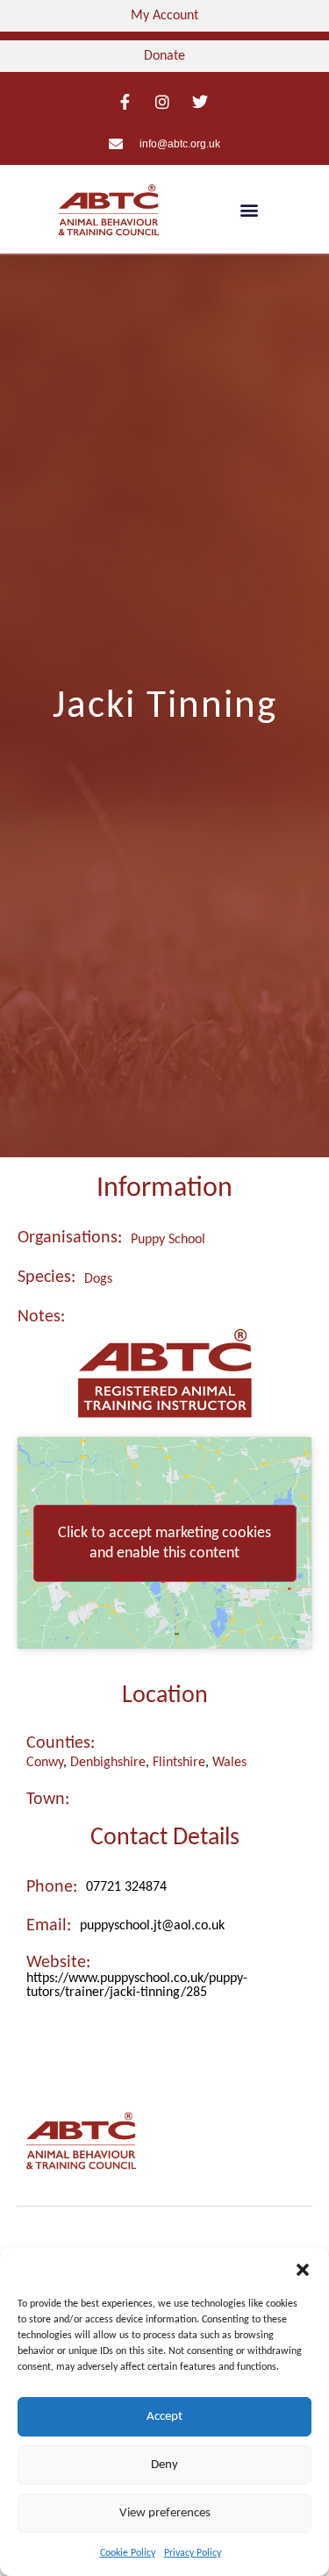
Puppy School (168, 1240)
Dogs (98, 1279)
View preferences (165, 2513)
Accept (164, 2417)
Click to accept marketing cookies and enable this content (164, 1543)
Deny (164, 2465)
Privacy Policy (193, 2553)
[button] (303, 2270)
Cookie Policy (128, 2553)
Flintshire (179, 1763)
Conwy (45, 1763)
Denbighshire (108, 1763)
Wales (229, 1763)
